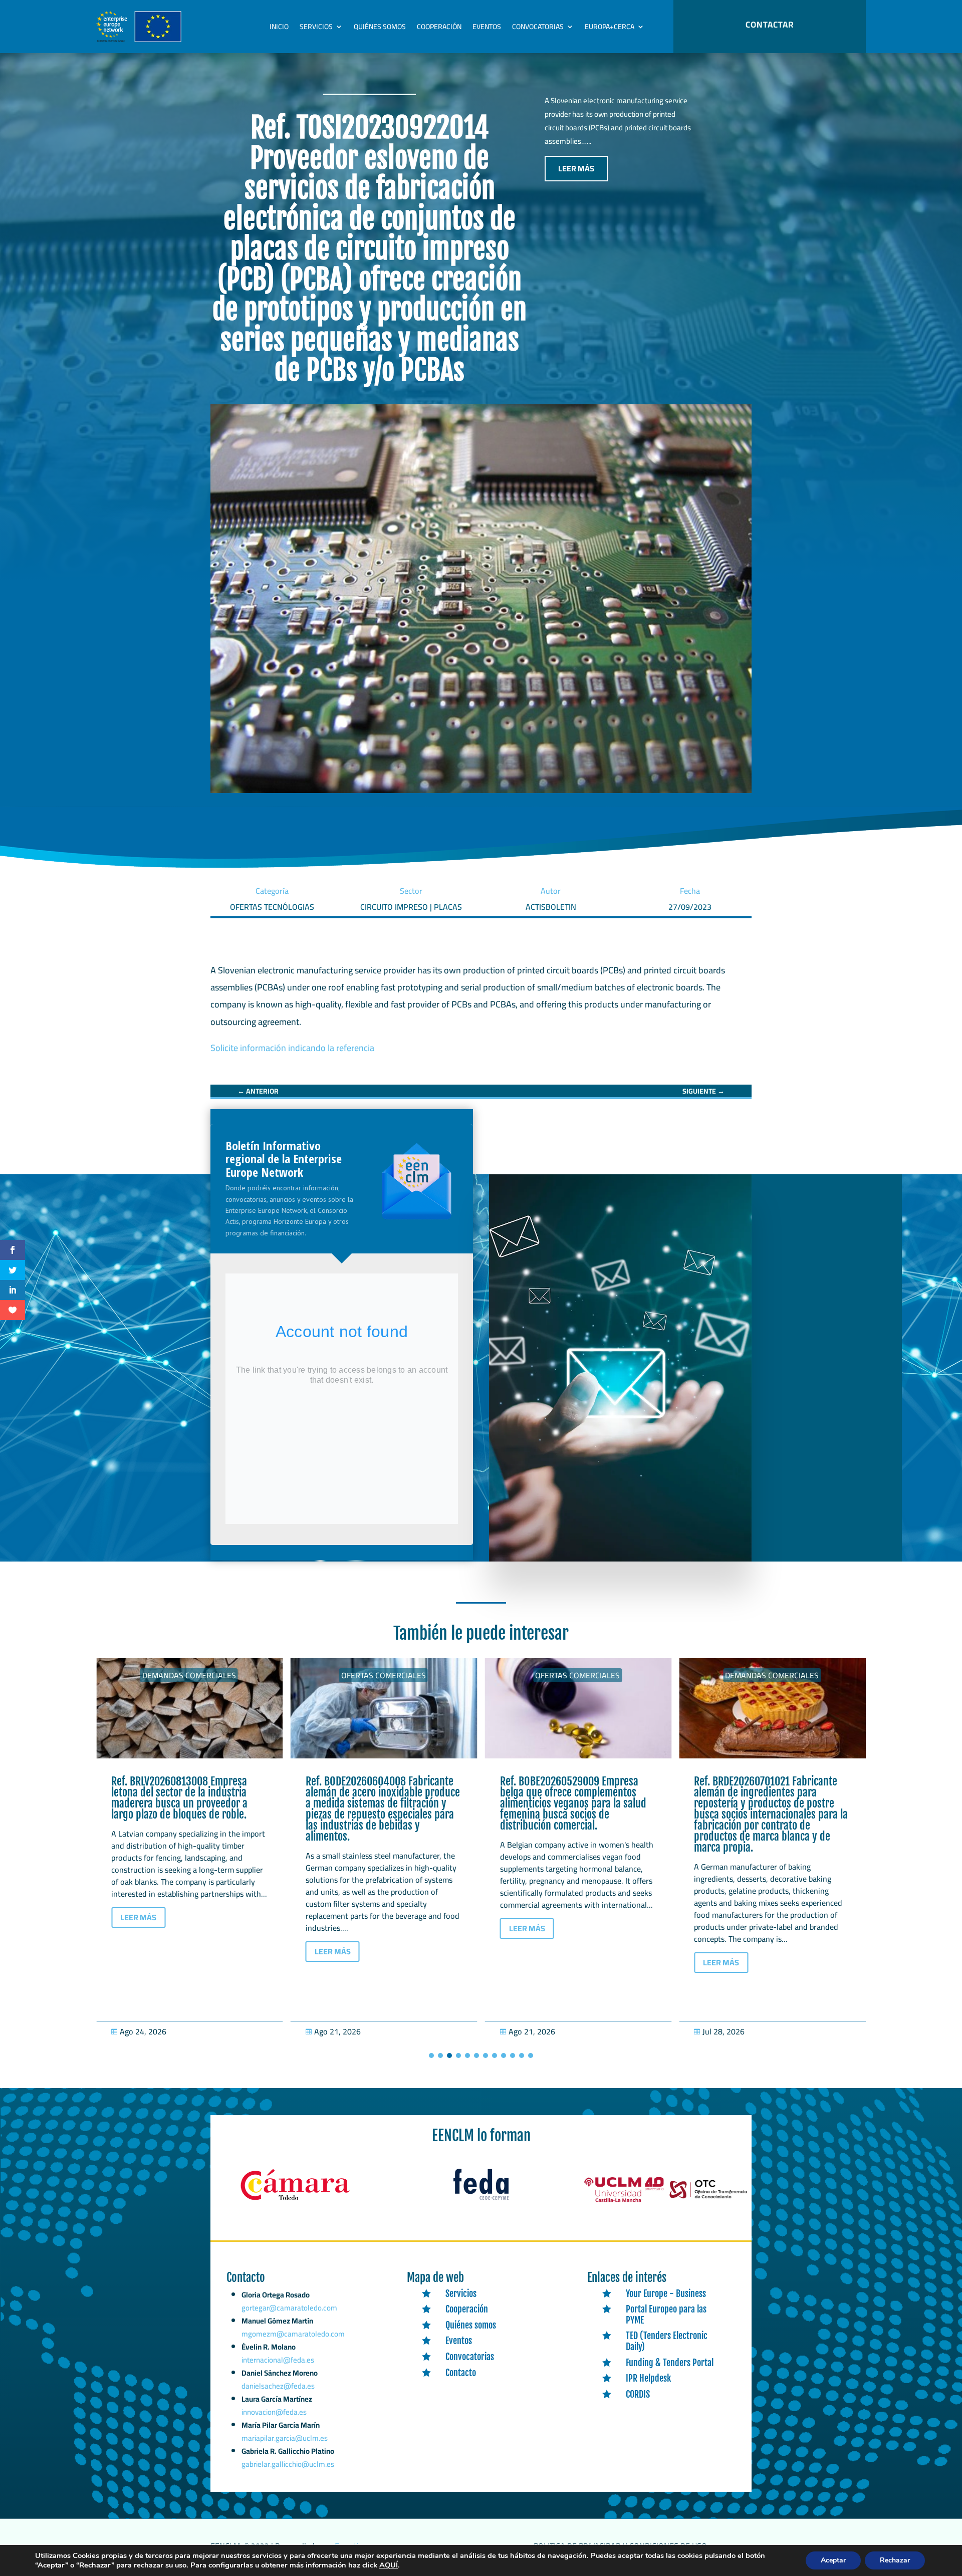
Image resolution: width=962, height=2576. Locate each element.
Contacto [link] (461, 2373)
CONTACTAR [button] (770, 25)
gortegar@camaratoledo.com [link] (289, 2308)
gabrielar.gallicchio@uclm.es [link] (288, 2464)
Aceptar (833, 2560)
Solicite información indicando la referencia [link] (292, 1048)
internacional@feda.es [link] (278, 2360)
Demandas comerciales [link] (577, 1675)
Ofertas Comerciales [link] (189, 1675)
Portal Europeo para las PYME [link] (666, 2314)
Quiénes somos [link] (380, 27)
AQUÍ (389, 2565)
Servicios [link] (316, 27)
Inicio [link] (279, 27)
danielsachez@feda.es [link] (278, 2386)
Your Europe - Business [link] (666, 2293)
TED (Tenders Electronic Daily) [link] (667, 2341)
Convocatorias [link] (538, 27)
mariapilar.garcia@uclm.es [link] (285, 2438)
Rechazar (895, 2560)
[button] (431, 2055)
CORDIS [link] (638, 2394)
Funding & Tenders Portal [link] (670, 2363)
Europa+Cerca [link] (610, 27)
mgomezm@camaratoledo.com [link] (293, 2334)
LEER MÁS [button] (576, 168)
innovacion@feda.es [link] (274, 2412)
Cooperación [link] (439, 27)
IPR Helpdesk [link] (648, 2378)
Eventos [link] (487, 27)
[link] (258, 1091)
